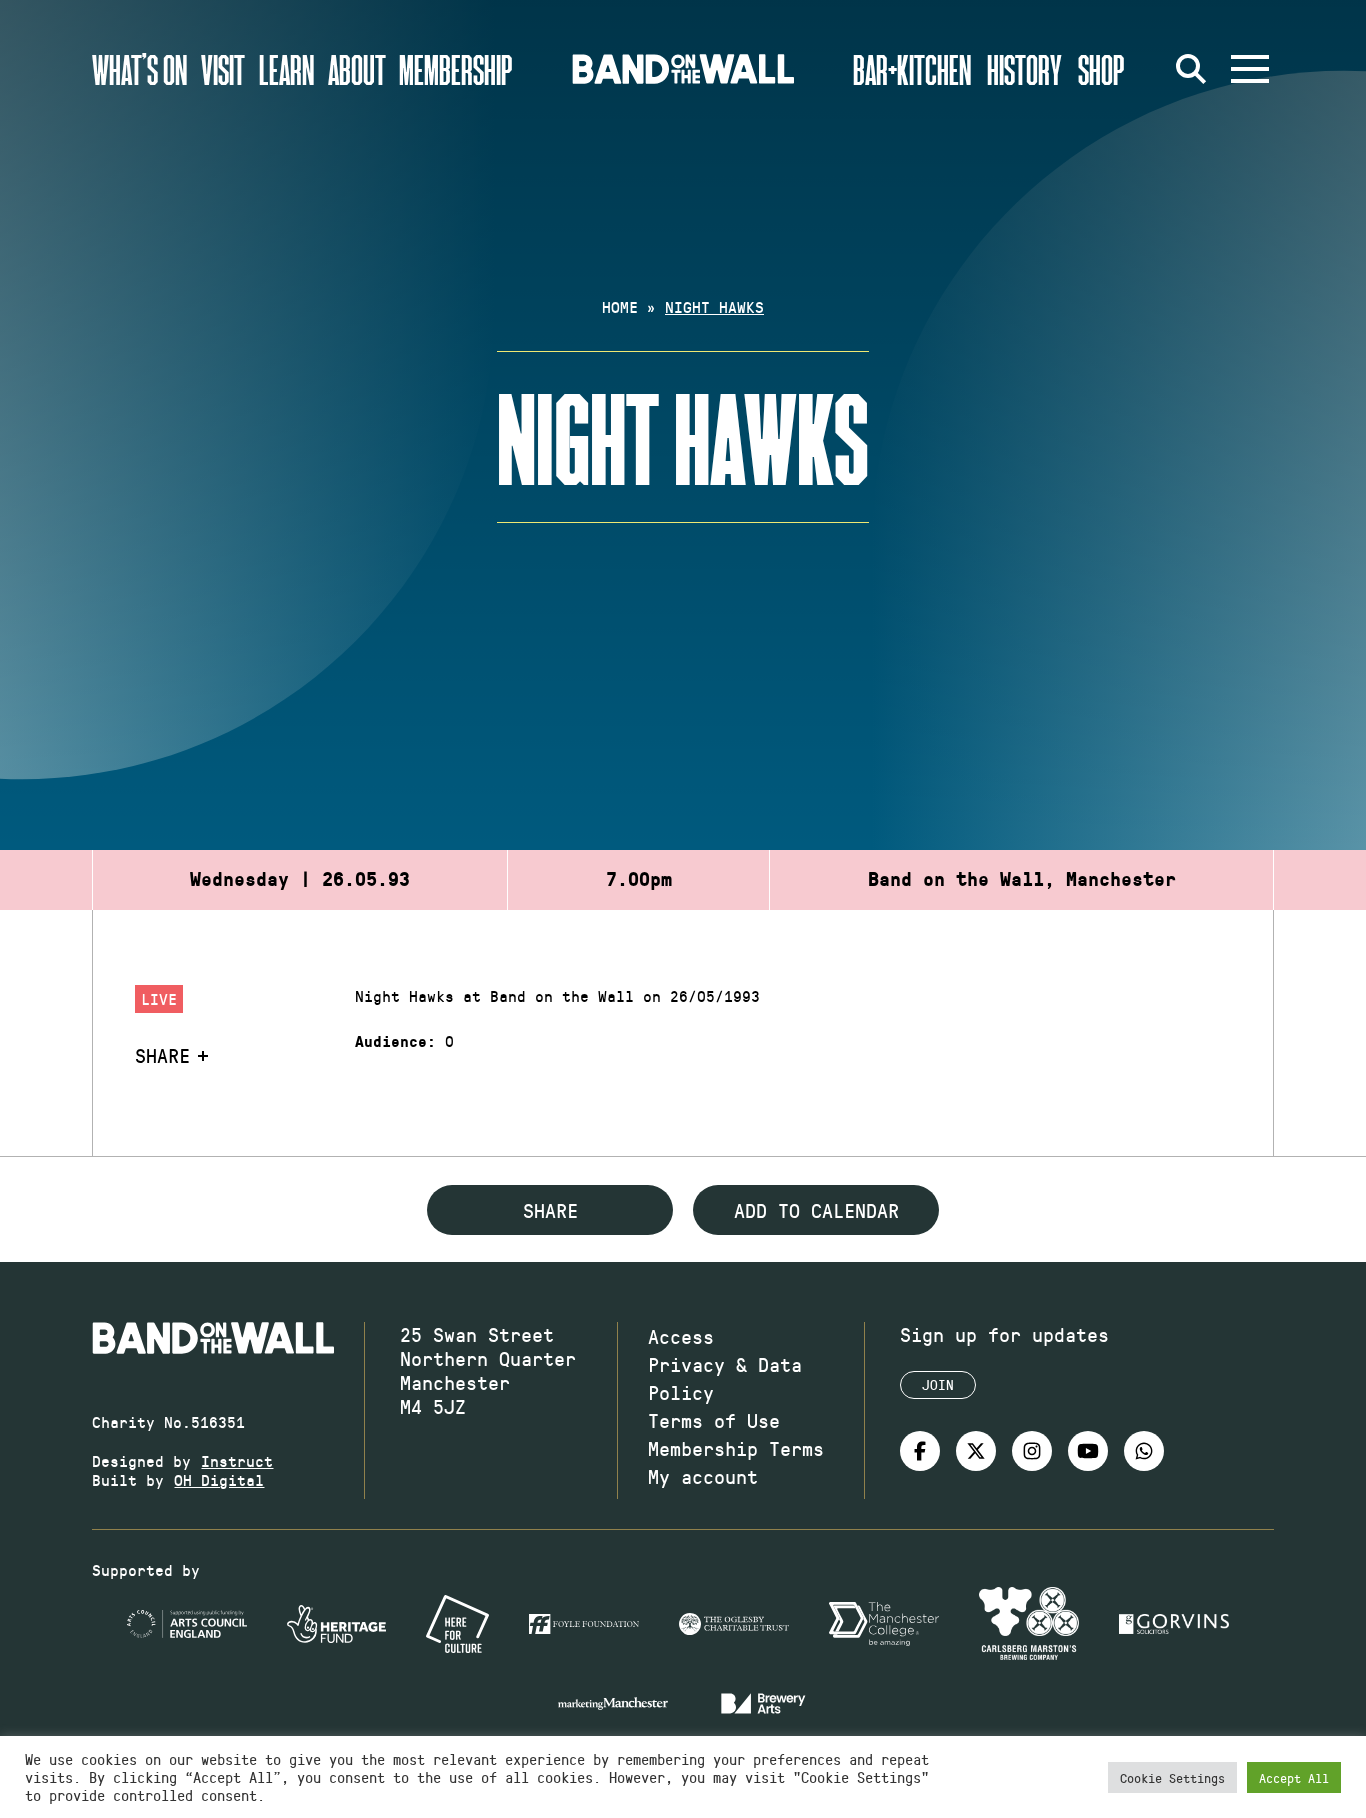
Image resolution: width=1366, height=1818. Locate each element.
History (1024, 69)
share (550, 1210)
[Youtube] (1088, 1451)
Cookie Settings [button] (1172, 1777)
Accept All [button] (1294, 1777)
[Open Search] (1192, 69)
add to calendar (816, 1210)
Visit (223, 69)
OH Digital (219, 1479)
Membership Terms (736, 1448)
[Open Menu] (1250, 69)
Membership (456, 69)
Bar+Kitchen (912, 69)
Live (159, 998)
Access (681, 1336)
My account (703, 1476)
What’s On (139, 69)
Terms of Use (714, 1420)
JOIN (938, 1384)
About (357, 69)
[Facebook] (920, 1451)
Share (162, 1055)
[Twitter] (976, 1451)
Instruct (237, 1460)
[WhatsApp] (1144, 1451)
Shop (1101, 69)
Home (620, 306)
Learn (286, 69)
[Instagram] (1032, 1451)
